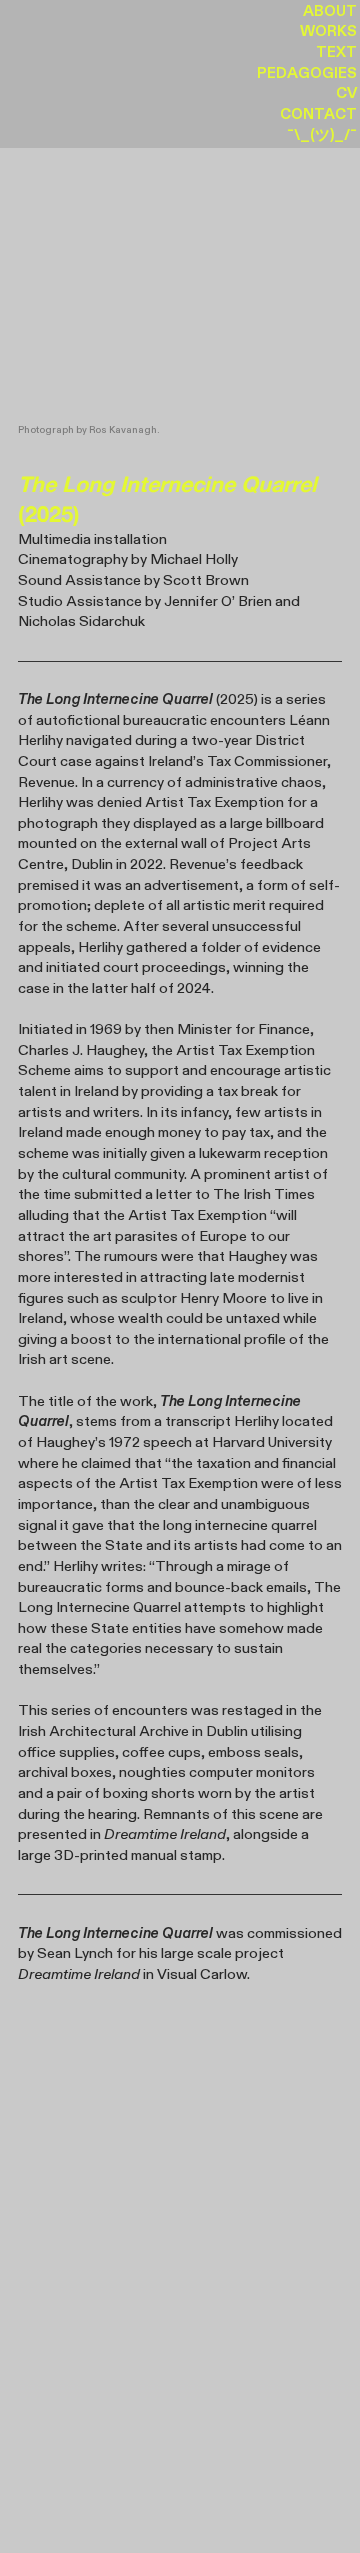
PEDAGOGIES (307, 73)
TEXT (336, 52)
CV (346, 93)
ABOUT (330, 11)
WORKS (328, 31)
